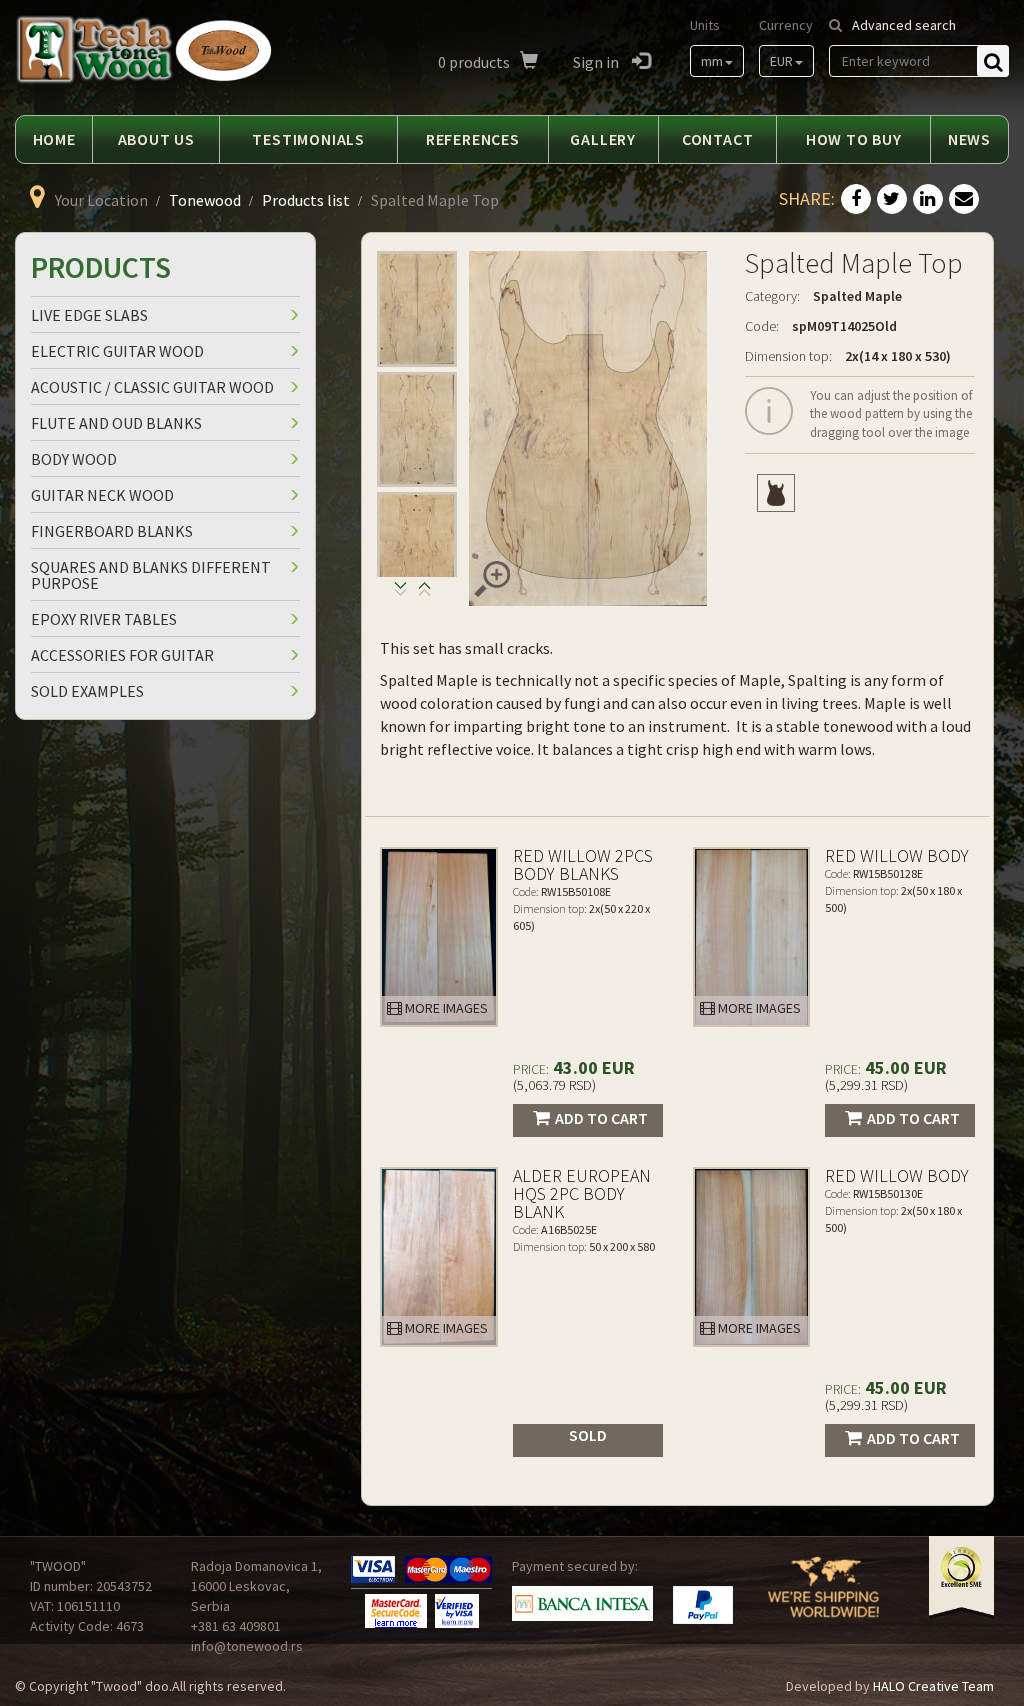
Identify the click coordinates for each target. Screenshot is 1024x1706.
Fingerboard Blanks (112, 531)
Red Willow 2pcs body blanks (583, 864)
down (424, 593)
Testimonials (308, 139)
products (474, 62)
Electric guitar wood (117, 351)
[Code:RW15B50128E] (752, 937)
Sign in (597, 62)
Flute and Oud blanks (116, 423)
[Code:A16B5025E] (439, 1257)
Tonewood (205, 200)
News (969, 139)
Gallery (603, 139)
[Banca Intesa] (582, 1603)
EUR (781, 61)
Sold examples (87, 691)
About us (156, 139)
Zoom (492, 579)
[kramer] (776, 493)
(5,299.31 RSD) (866, 1085)
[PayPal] (703, 1605)
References (473, 139)
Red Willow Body (897, 855)
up (400, 593)
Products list (306, 200)
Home (54, 139)
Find (993, 61)
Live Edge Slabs (89, 315)
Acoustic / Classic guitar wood (152, 387)
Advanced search (904, 25)
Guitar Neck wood (102, 495)
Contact (718, 139)
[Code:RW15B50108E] (439, 937)
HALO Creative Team (933, 1686)
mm (712, 61)
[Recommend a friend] (964, 200)
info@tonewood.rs (247, 1646)
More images (445, 1008)
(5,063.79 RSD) (554, 1085)
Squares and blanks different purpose (151, 575)
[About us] (823, 1599)
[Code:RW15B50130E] (752, 1257)
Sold (588, 1435)
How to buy (854, 139)
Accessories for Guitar (122, 655)
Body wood (74, 459)
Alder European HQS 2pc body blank (582, 1193)
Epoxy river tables (104, 619)
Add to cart (601, 1118)
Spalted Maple (857, 296)
